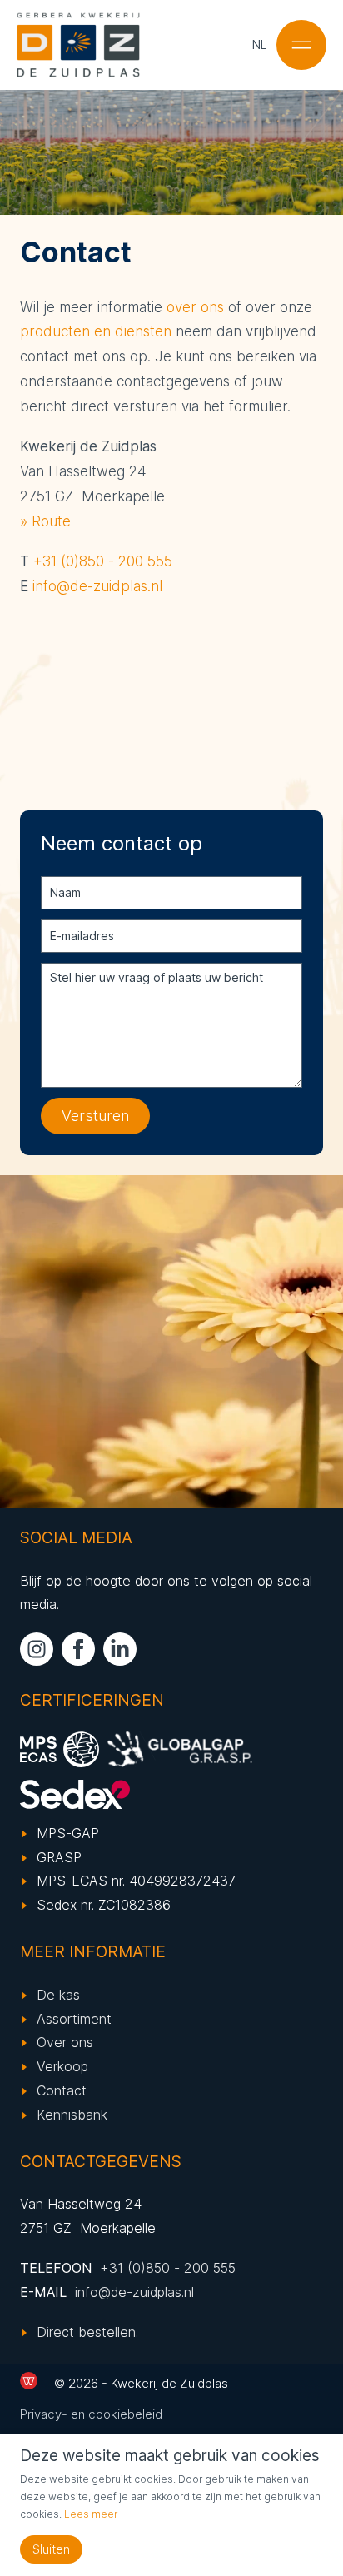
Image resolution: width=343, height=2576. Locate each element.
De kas (58, 1995)
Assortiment (74, 2019)
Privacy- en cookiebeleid (91, 2414)
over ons (195, 307)
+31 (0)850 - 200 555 (103, 561)
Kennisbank (72, 2115)
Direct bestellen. (87, 2332)
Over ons (65, 2042)
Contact (62, 2090)
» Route (45, 521)
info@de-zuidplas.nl (97, 586)
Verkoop (62, 2066)
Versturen (95, 1116)
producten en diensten (96, 331)
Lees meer (91, 2514)
